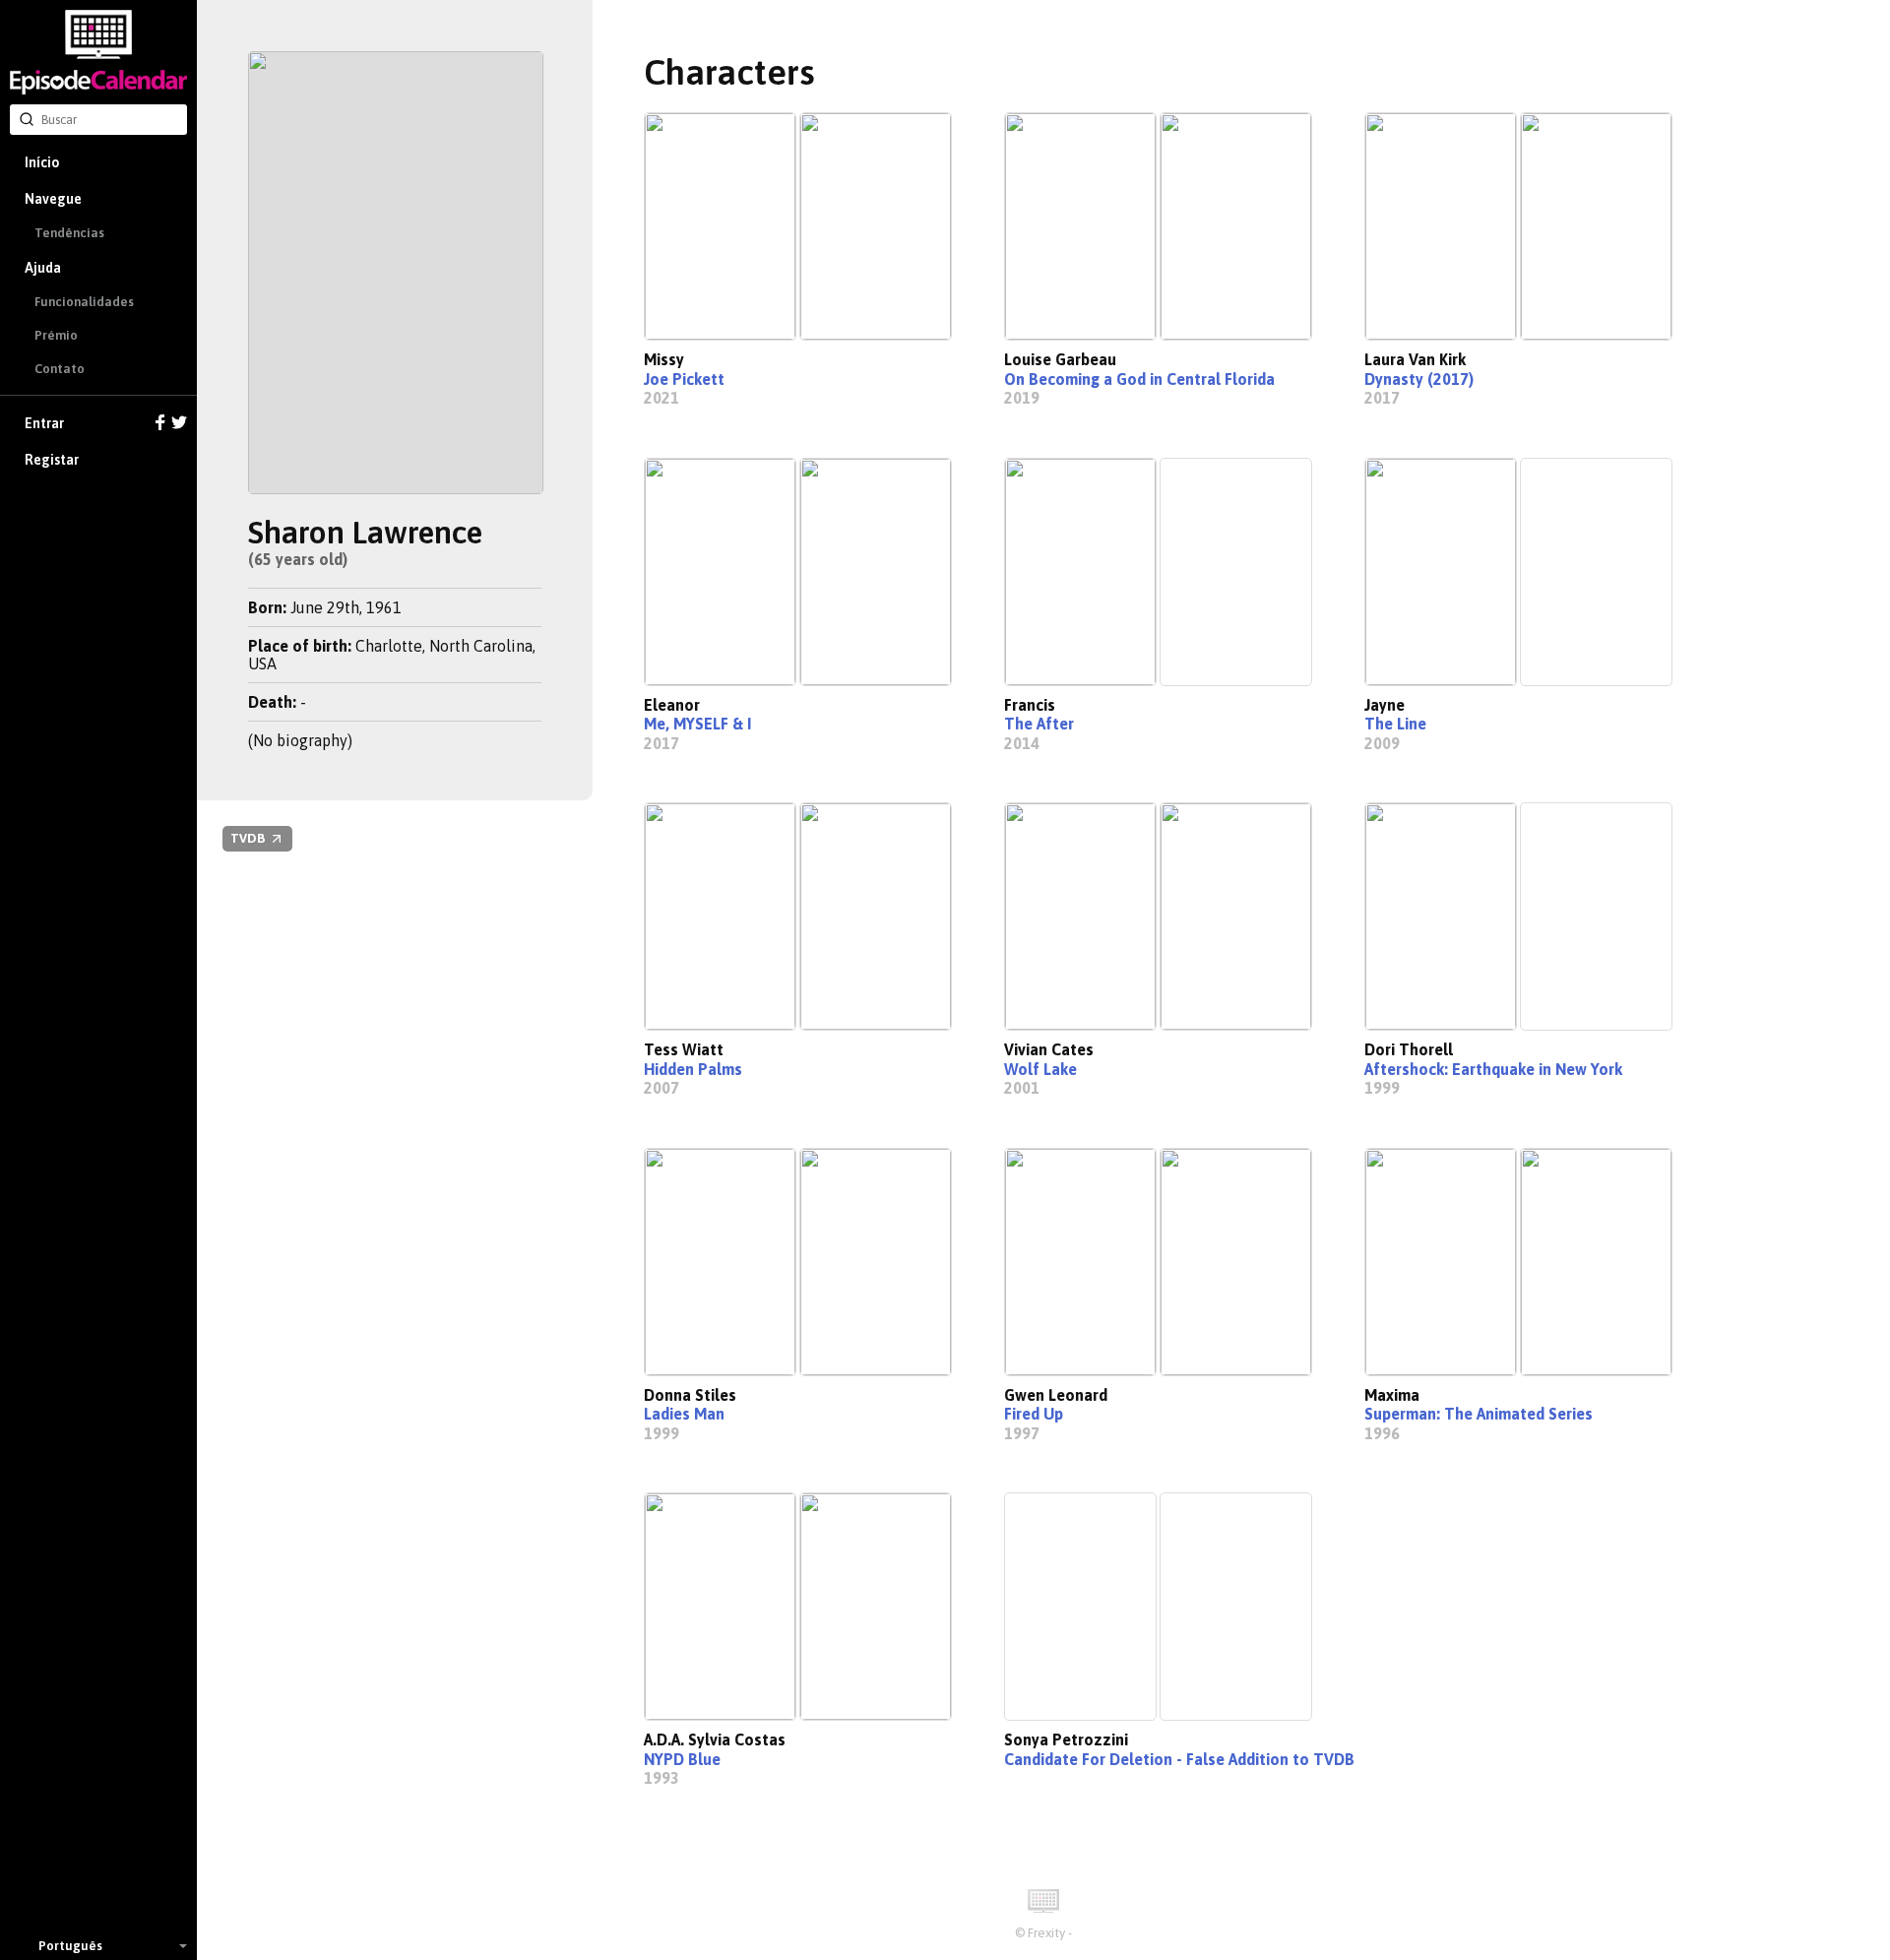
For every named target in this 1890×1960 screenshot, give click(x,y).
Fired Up (1034, 1414)
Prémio (56, 335)
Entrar (44, 423)
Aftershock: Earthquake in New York (1493, 1069)
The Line (1395, 724)
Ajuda (43, 268)
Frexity (1046, 1933)
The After (1039, 724)
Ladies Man (684, 1414)
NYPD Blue (682, 1759)
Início (42, 162)
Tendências (69, 233)
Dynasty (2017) (1419, 379)
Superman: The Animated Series (1479, 1414)
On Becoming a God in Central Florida (1139, 379)
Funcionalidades (84, 302)
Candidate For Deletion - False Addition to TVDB (1179, 1759)
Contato (60, 369)
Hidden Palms (693, 1069)
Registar (52, 460)
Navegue (53, 199)
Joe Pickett (684, 379)
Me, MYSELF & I (697, 724)
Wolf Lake (1040, 1069)
